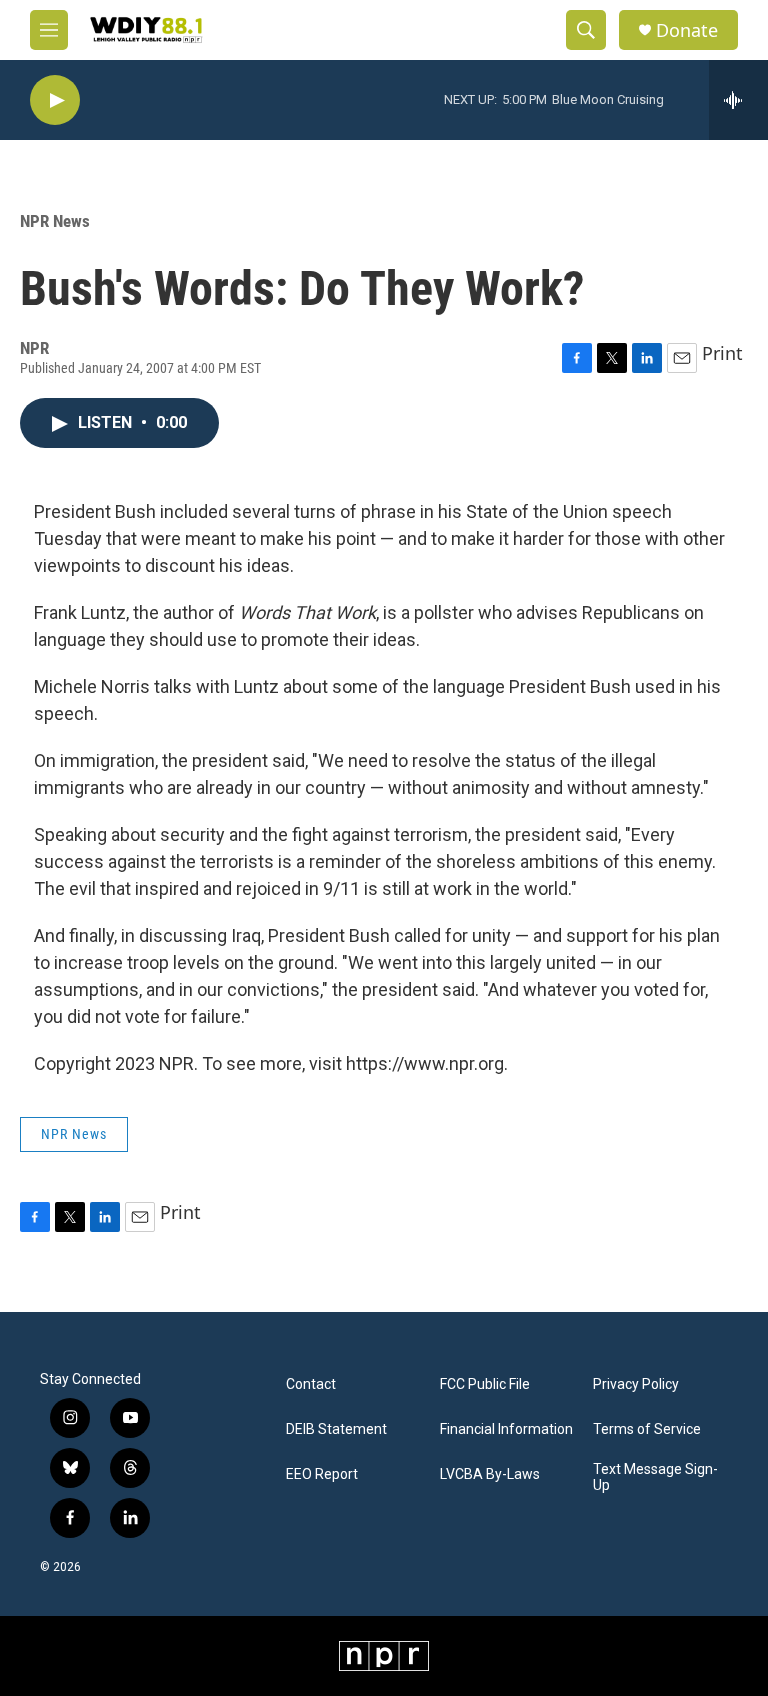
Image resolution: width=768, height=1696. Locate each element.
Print (722, 353)
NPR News (55, 221)
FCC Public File (485, 1384)
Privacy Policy (636, 1384)
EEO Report (322, 1474)
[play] (55, 100)
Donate (687, 30)
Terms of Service (647, 1429)
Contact (311, 1384)
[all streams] (738, 100)
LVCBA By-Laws (490, 1474)
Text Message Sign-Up (655, 1477)
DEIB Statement (336, 1429)
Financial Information (506, 1429)
